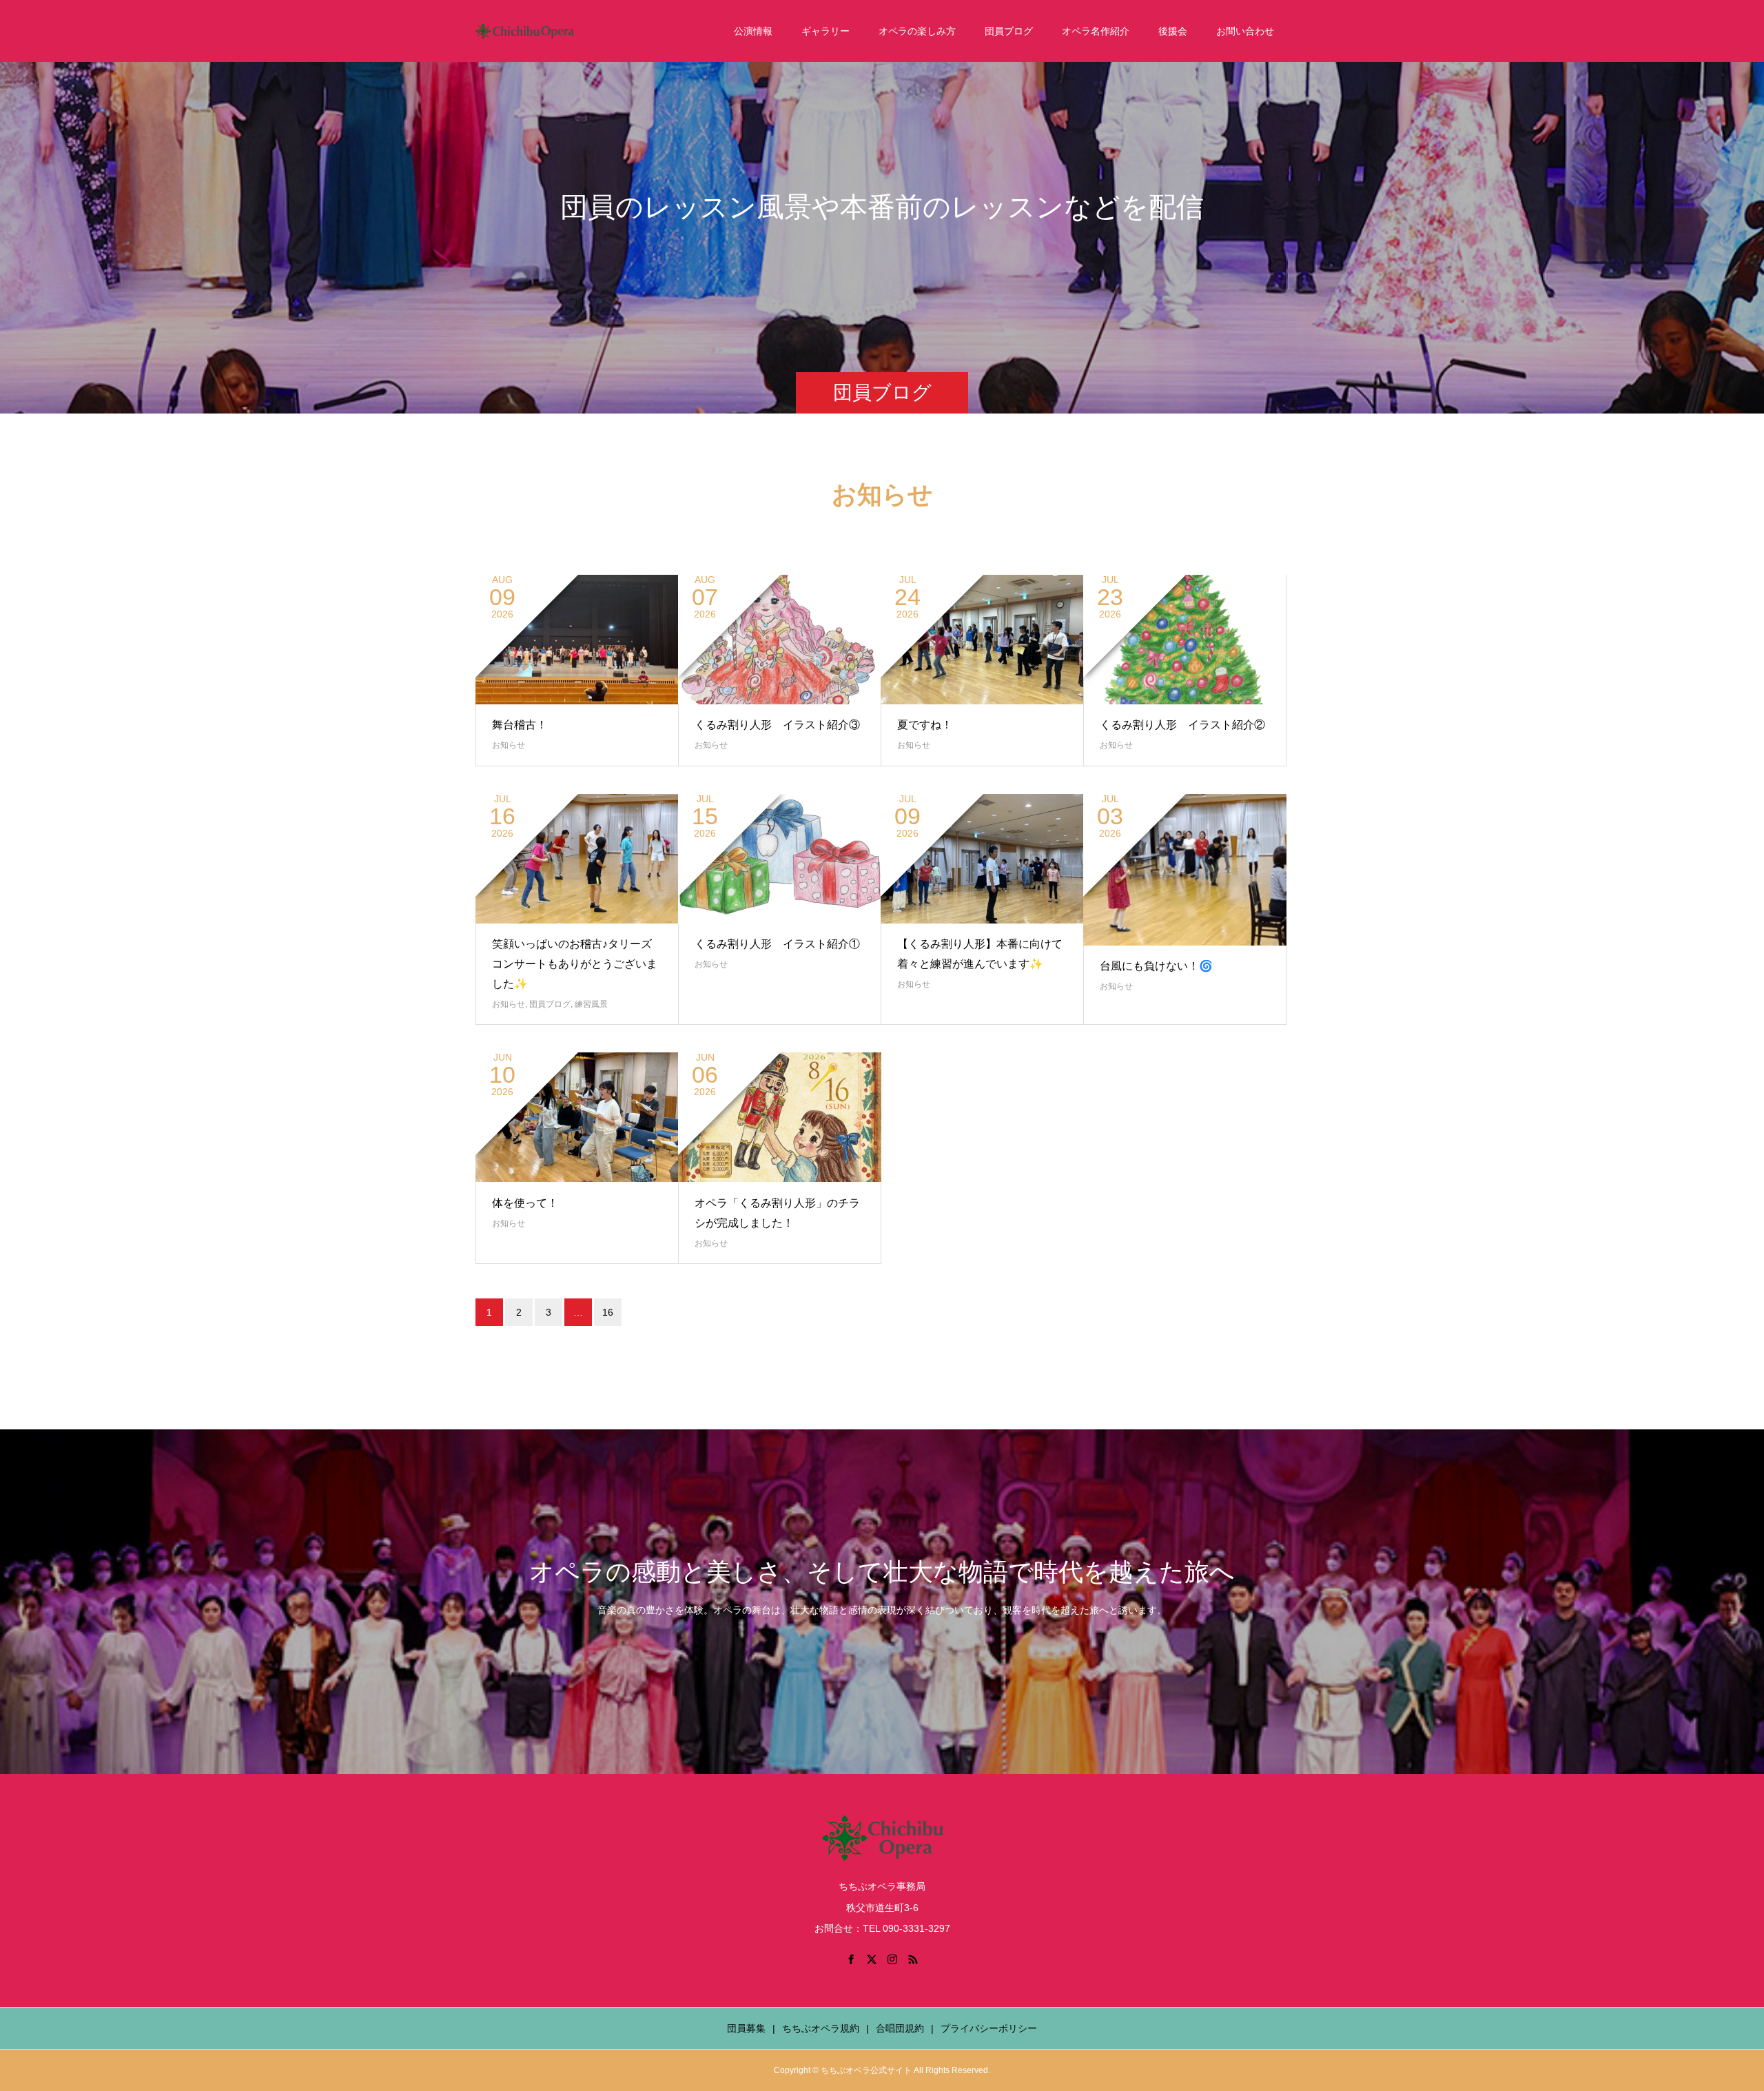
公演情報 (753, 31)
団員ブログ (1009, 31)
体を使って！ (525, 1203)
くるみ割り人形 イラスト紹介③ (777, 725)
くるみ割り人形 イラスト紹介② (1182, 725)
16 (608, 1312)
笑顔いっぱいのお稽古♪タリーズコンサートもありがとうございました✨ (575, 964)
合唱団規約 (900, 2028)
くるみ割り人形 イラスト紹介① (777, 944)
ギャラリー (825, 31)
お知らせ (509, 745)
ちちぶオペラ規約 (821, 2028)
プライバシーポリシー (989, 2028)
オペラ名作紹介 (1096, 31)
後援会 (1173, 31)
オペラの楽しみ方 (917, 31)
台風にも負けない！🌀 (1156, 966)
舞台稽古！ (520, 725)
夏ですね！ (925, 725)
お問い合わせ (1245, 31)
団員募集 (746, 2028)
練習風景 (591, 1004)
